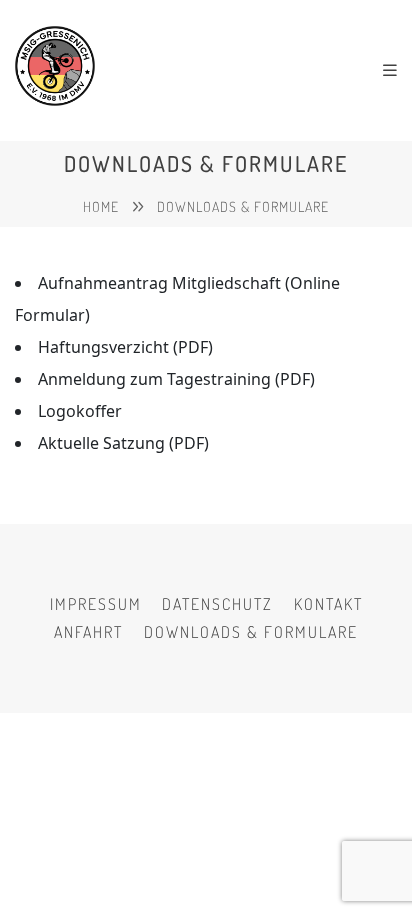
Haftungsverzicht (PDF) (125, 347)
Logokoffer (80, 411)
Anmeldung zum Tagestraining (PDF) (176, 379)
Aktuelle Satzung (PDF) (123, 443)
